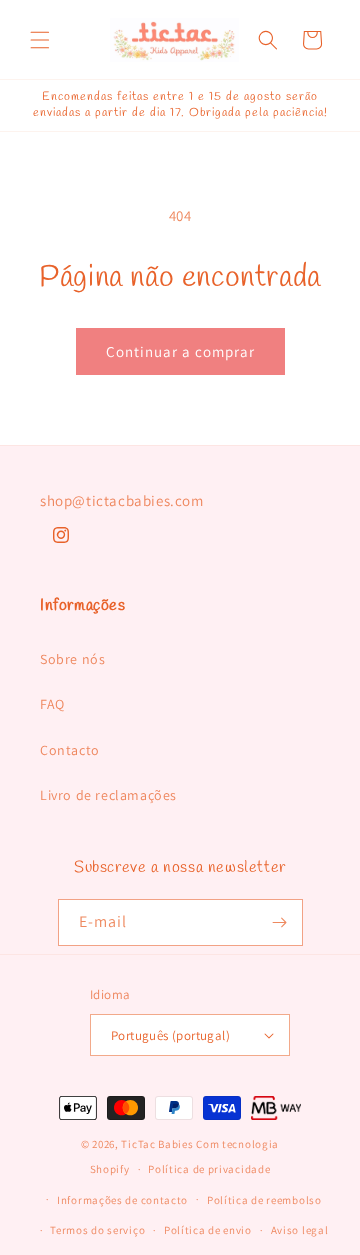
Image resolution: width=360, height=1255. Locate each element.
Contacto (70, 750)
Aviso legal (300, 1230)
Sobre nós (72, 659)
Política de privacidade (209, 1169)
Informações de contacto (122, 1200)
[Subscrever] (280, 922)
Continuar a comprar (180, 351)
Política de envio (208, 1230)
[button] (40, 40)
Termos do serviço (97, 1230)
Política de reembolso (264, 1200)
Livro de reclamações (108, 795)
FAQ (52, 704)
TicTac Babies (157, 1144)
